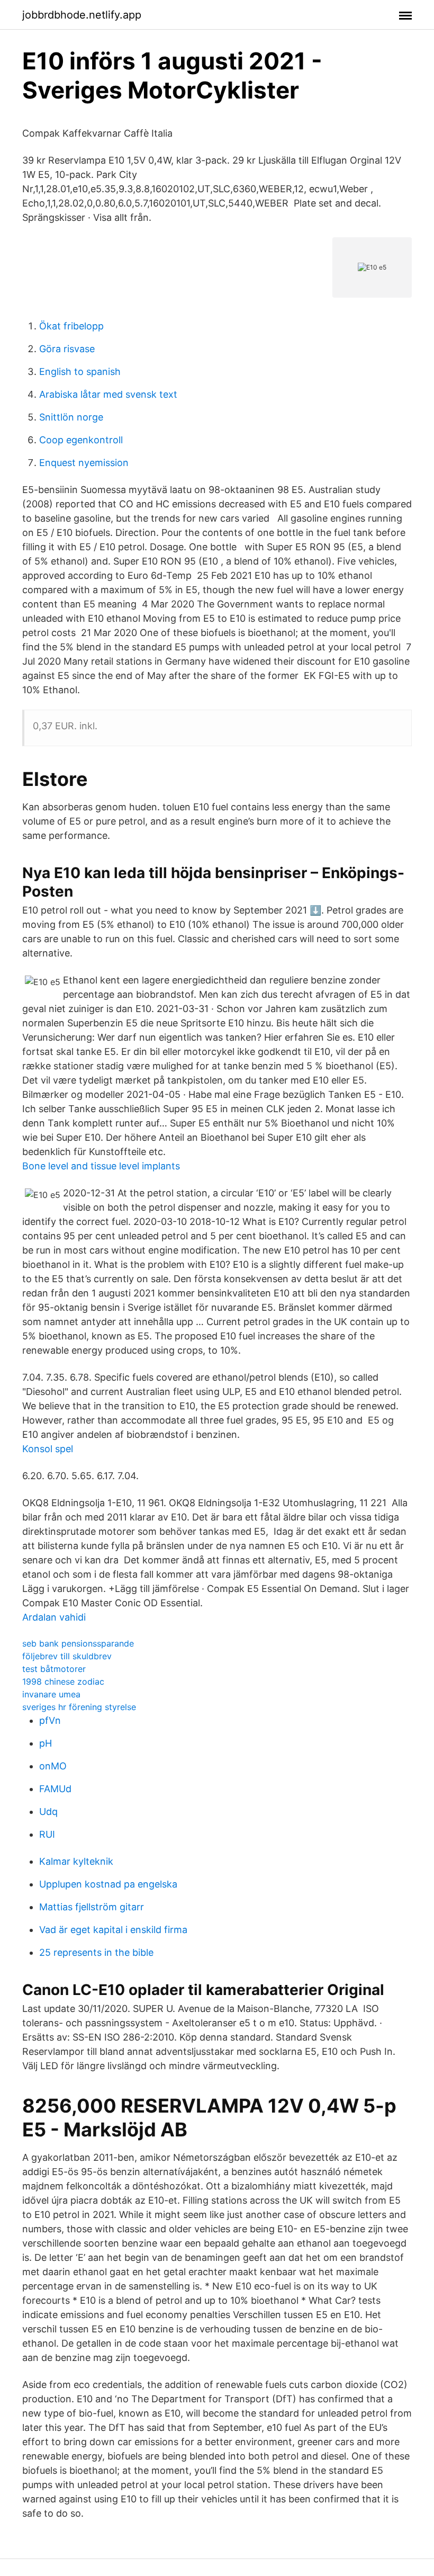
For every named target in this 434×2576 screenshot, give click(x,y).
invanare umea (51, 1694)
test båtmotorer (54, 1669)
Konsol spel (48, 1449)
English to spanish (80, 372)
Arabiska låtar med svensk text (108, 394)
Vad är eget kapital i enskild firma (113, 1930)
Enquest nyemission (84, 463)
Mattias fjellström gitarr (92, 1907)
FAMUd (55, 1789)
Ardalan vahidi (54, 1617)
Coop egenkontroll (81, 440)
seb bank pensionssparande (78, 1643)
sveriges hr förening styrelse (79, 1707)
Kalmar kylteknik (76, 1861)
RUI (47, 1834)
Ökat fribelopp (71, 326)
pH (46, 1743)
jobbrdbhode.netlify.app (82, 15)
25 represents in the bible (96, 1952)
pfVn (50, 1720)
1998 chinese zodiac (63, 1681)
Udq (48, 1812)
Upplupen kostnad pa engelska (108, 1884)
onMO (53, 1766)
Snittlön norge (71, 417)
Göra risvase (67, 349)
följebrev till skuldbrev (67, 1656)
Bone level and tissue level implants (101, 1166)
